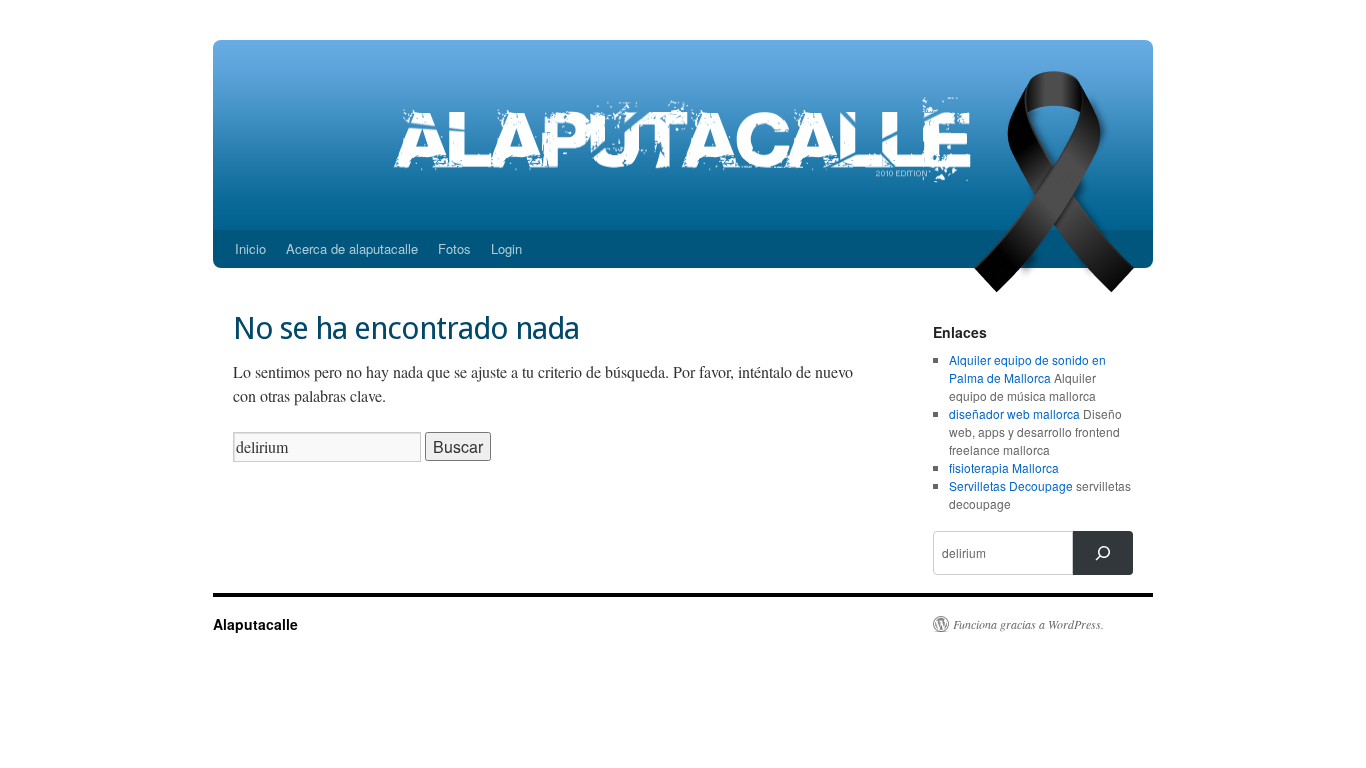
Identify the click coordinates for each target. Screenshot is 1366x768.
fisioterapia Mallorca (1004, 467)
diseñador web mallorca (1014, 413)
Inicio (250, 248)
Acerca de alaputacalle (352, 248)
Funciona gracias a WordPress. (1028, 624)
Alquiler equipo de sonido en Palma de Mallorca (1027, 368)
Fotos (454, 248)
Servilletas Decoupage (1011, 485)
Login (506, 248)
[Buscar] (1103, 553)
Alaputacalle (255, 624)
